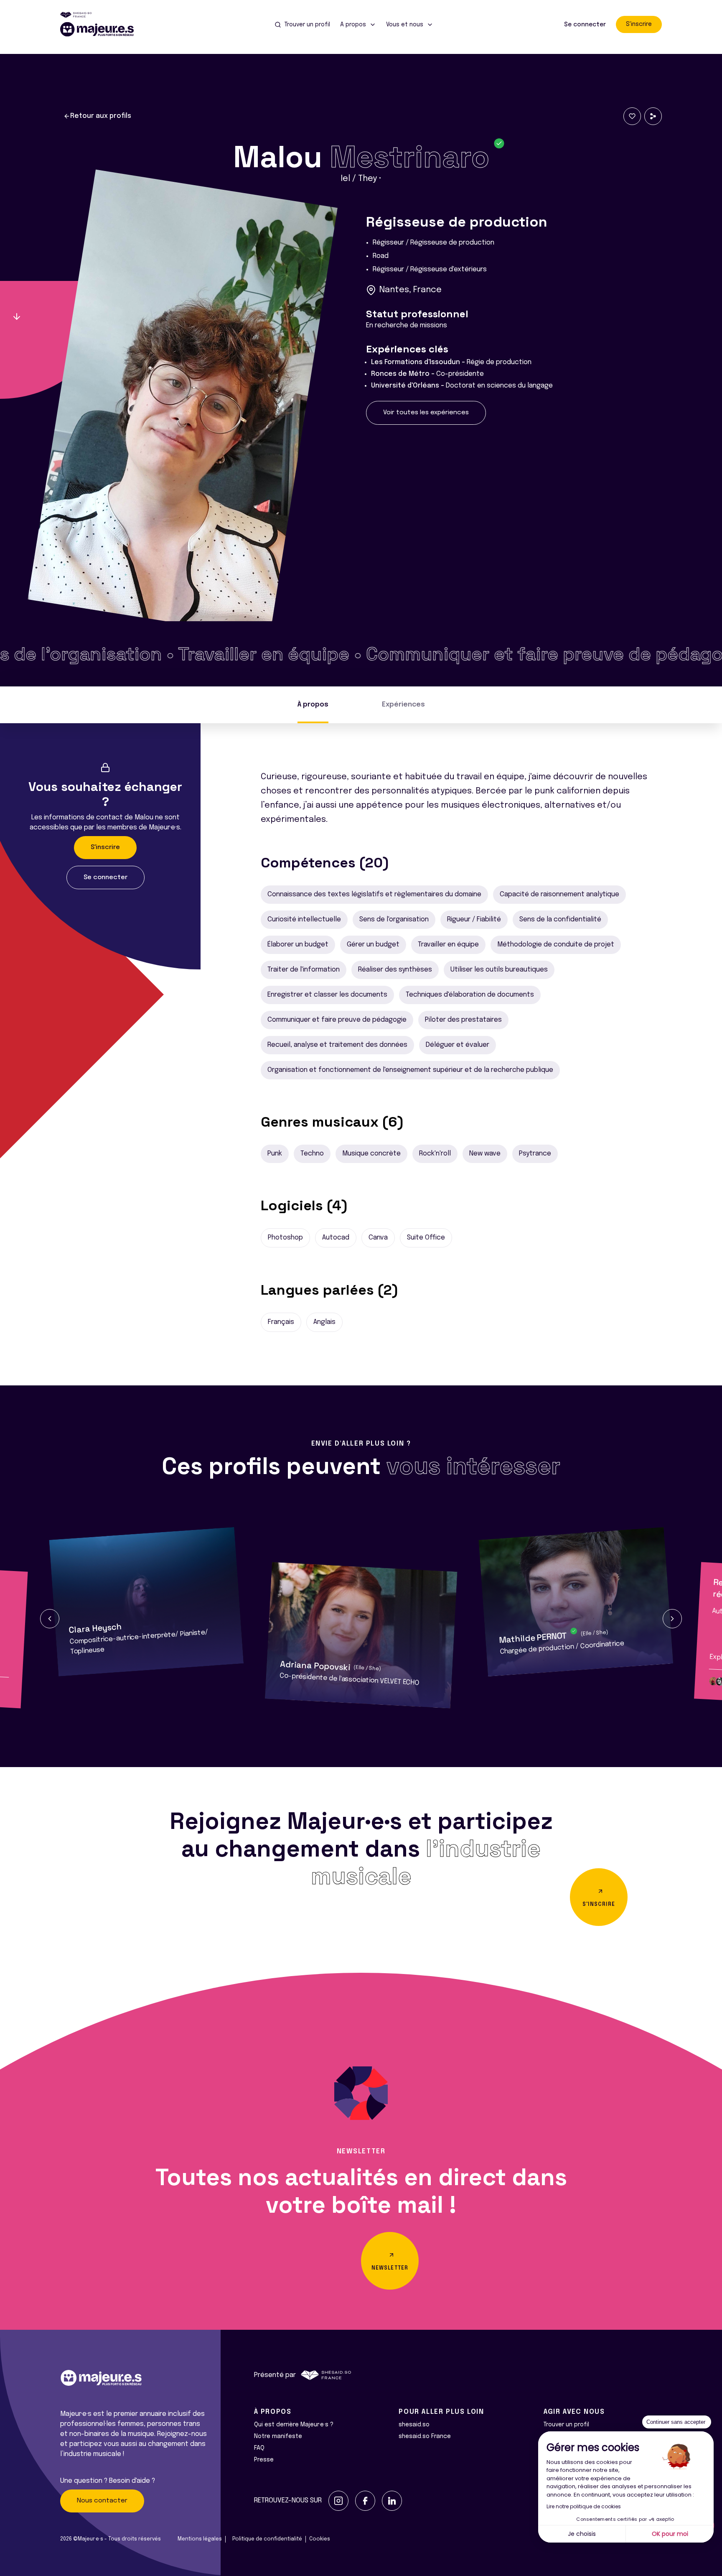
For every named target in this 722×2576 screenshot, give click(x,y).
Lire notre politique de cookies (584, 2506)
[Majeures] (102, 29)
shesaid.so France (425, 2436)
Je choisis (582, 2534)
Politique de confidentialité (267, 2539)
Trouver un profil (566, 2425)
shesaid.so (414, 2425)
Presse (264, 2460)
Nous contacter (102, 2501)
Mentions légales (200, 2539)
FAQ (259, 2448)
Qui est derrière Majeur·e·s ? (294, 2425)
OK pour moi (670, 2534)
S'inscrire (639, 24)
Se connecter (585, 25)
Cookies (320, 2539)
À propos (313, 705)
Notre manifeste (278, 2436)
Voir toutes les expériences (426, 413)
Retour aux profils (101, 116)
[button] (50, 1619)
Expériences (403, 705)
